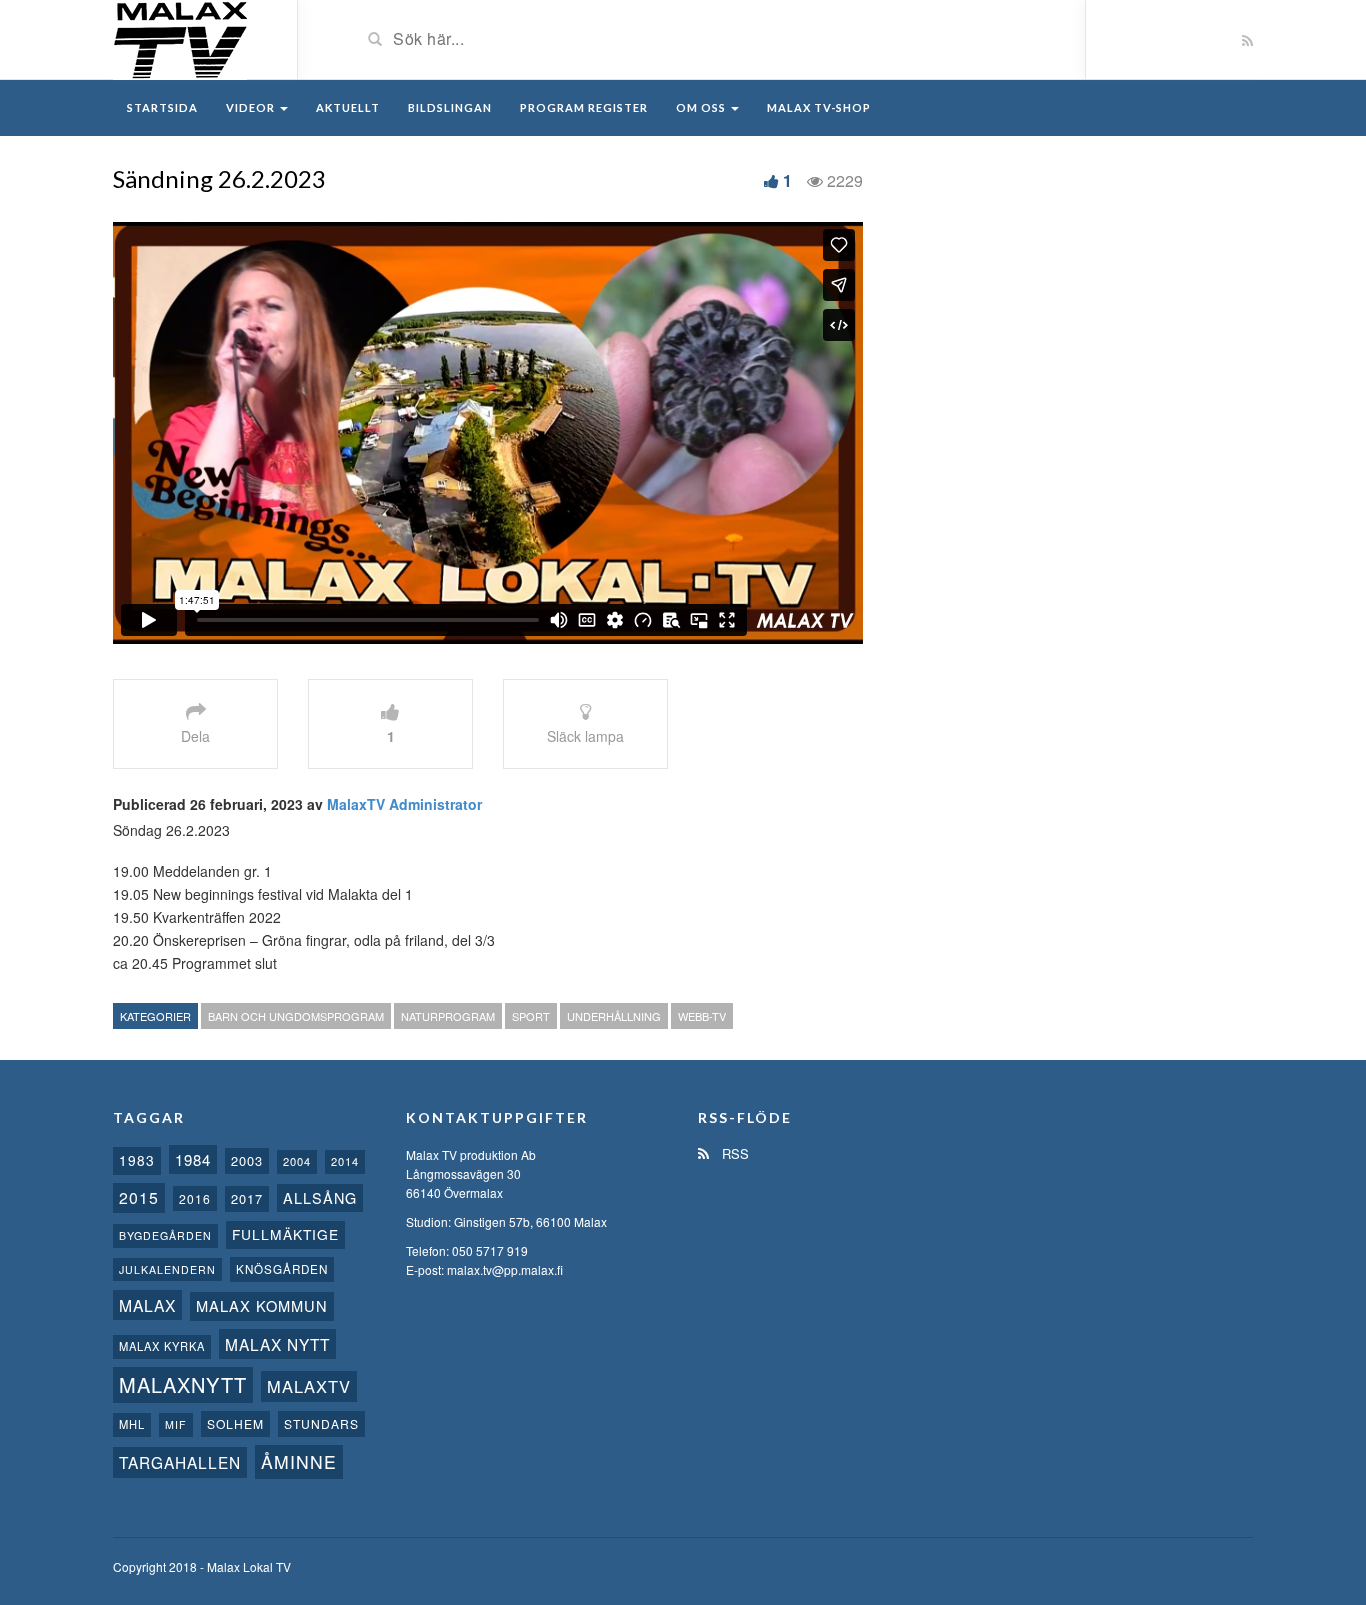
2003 (247, 1160)
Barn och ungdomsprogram (296, 1016)
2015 (139, 1197)
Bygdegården (165, 1235)
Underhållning (614, 1016)
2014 (345, 1161)
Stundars (321, 1423)
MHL (132, 1424)
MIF (176, 1424)
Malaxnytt (183, 1384)
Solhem (235, 1423)
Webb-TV (702, 1016)
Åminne (299, 1461)
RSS (733, 1153)
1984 (193, 1159)
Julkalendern (167, 1269)
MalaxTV (309, 1386)
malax (147, 1305)
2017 (247, 1198)
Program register (584, 107)
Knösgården (282, 1269)
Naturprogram (448, 1016)
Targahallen (180, 1462)
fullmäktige (285, 1234)
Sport (531, 1016)
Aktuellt (348, 107)
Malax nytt (277, 1344)
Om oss (702, 107)
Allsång (320, 1197)
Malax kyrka (162, 1346)
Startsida (162, 107)
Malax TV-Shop (819, 107)
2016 (195, 1198)
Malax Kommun (262, 1305)
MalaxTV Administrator (404, 804)
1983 (137, 1160)
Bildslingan (450, 107)
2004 (297, 1161)
